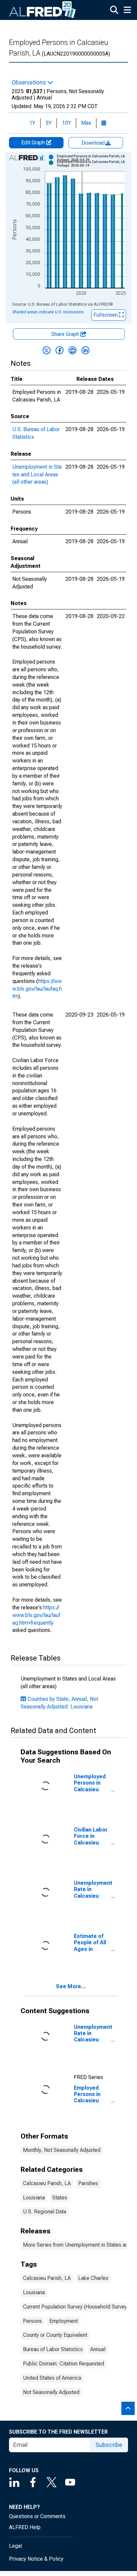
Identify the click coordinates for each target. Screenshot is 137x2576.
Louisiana (34, 2198)
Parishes (88, 2183)
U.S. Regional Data (45, 2212)
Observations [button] (29, 82)
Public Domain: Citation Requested (64, 2364)
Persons (32, 2321)
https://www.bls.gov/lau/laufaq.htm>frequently (36, 1615)
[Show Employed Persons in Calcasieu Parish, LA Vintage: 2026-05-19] (93, 164)
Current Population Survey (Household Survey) (76, 2307)
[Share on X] (47, 350)
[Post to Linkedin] (85, 350)
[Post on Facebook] (60, 350)
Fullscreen (106, 315)
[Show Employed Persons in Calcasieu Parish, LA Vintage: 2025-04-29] (93, 158)
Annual (98, 2349)
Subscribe (109, 2445)
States (60, 2198)
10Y (66, 123)
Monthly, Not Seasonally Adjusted (62, 2150)
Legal (15, 2546)
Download (94, 143)
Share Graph (66, 334)
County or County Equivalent (55, 2335)
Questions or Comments (37, 2516)
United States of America (52, 2378)
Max (86, 123)
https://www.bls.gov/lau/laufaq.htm (37, 989)
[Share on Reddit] (72, 350)
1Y (32, 123)
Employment (64, 2321)
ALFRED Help (25, 2527)
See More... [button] (71, 1986)
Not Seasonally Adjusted (51, 2392)
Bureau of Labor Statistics (53, 2349)
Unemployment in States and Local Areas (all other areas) (37, 475)
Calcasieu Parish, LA (47, 2183)
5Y (49, 123)
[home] (43, 10)
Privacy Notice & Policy (36, 2559)
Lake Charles (93, 2278)
